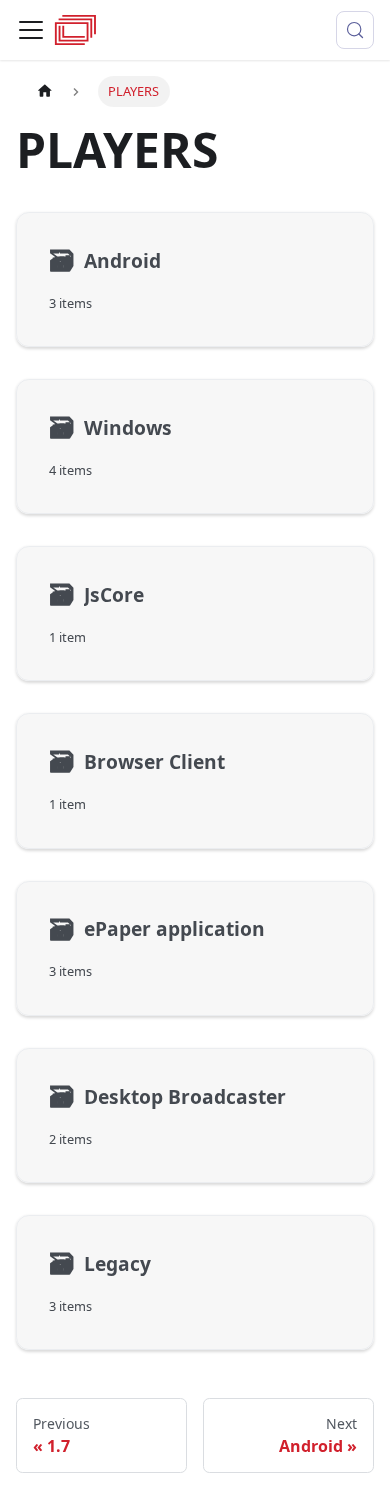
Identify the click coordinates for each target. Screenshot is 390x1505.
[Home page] (45, 91)
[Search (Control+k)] (355, 30)
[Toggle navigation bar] (31, 30)
